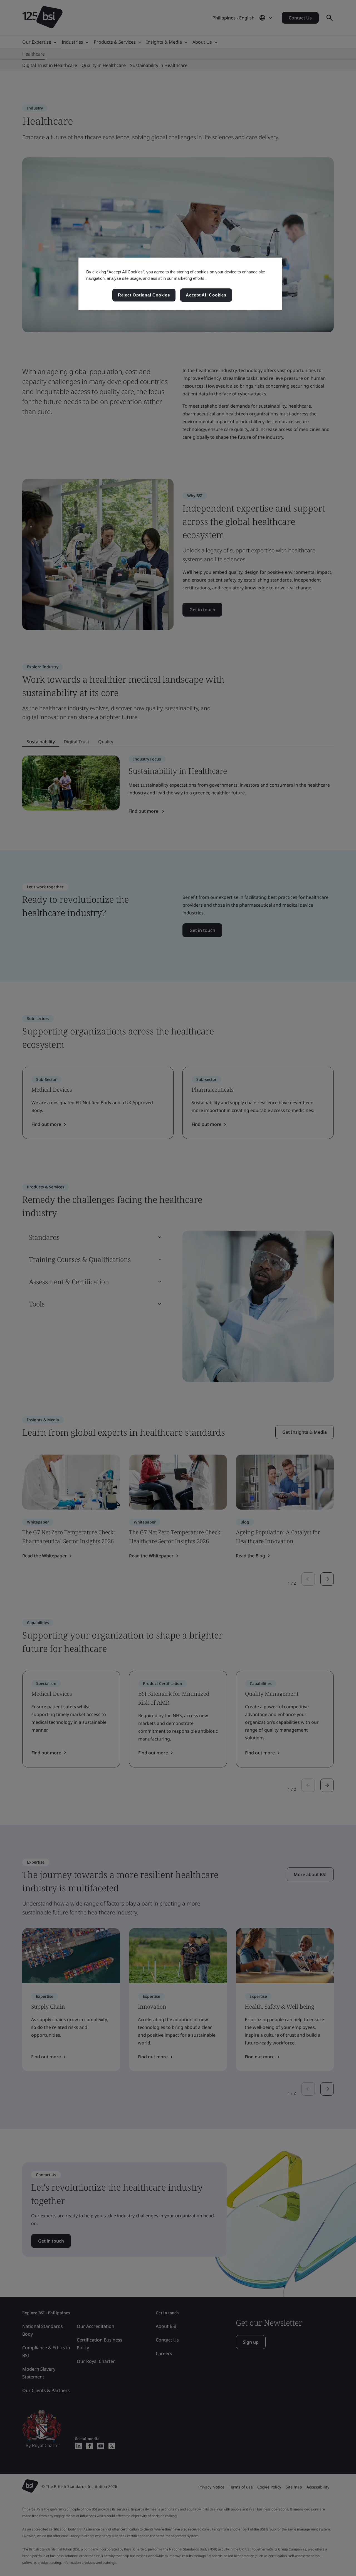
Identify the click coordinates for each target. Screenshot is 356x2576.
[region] (180, 284)
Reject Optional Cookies (144, 295)
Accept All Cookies (206, 295)
